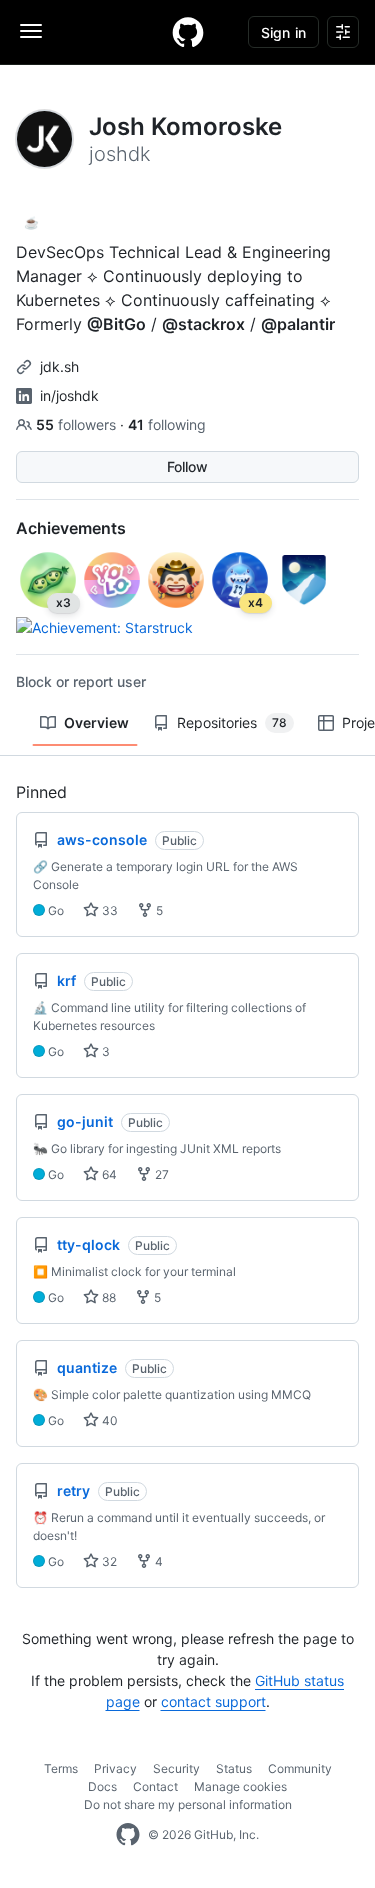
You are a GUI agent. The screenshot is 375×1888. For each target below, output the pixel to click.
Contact (155, 1786)
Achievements (71, 528)
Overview (96, 722)
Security (176, 1768)
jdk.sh (59, 366)
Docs (102, 1786)
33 (108, 910)
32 (108, 1561)
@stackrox (203, 324)
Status (234, 1768)
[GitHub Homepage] (128, 1835)
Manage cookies (240, 1786)
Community (300, 1768)
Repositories (232, 722)
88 (107, 1297)
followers (78, 424)
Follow (187, 466)
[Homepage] (188, 32)
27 (160, 1174)
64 (108, 1174)
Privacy (115, 1768)
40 (108, 1420)
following (167, 424)
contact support (213, 1701)
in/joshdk (69, 395)
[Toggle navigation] (31, 31)
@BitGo (116, 324)
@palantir (298, 324)
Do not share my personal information (188, 1804)
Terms (61, 1768)
